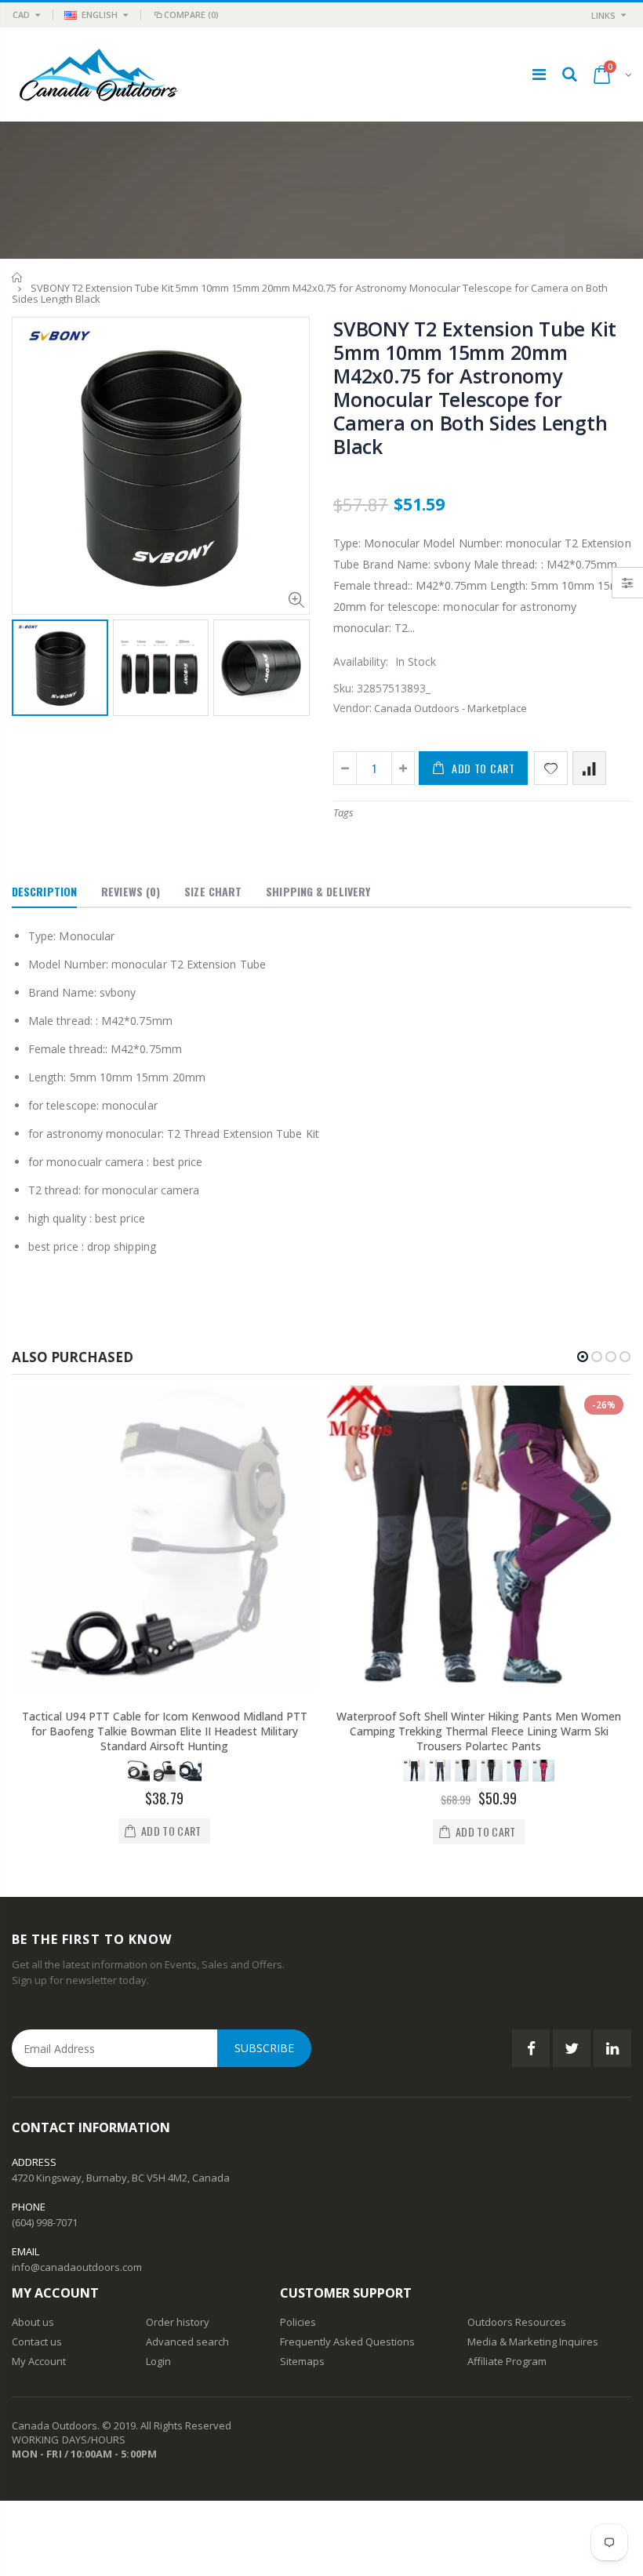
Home (18, 277)
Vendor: (352, 708)
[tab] (44, 892)
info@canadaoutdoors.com (77, 2267)
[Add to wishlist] (551, 768)
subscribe (264, 2048)
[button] (583, 1357)
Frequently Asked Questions (347, 2342)
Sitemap (300, 2361)
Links (603, 15)
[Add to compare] (589, 768)
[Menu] (539, 74)
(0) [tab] (131, 891)
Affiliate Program (507, 2361)
